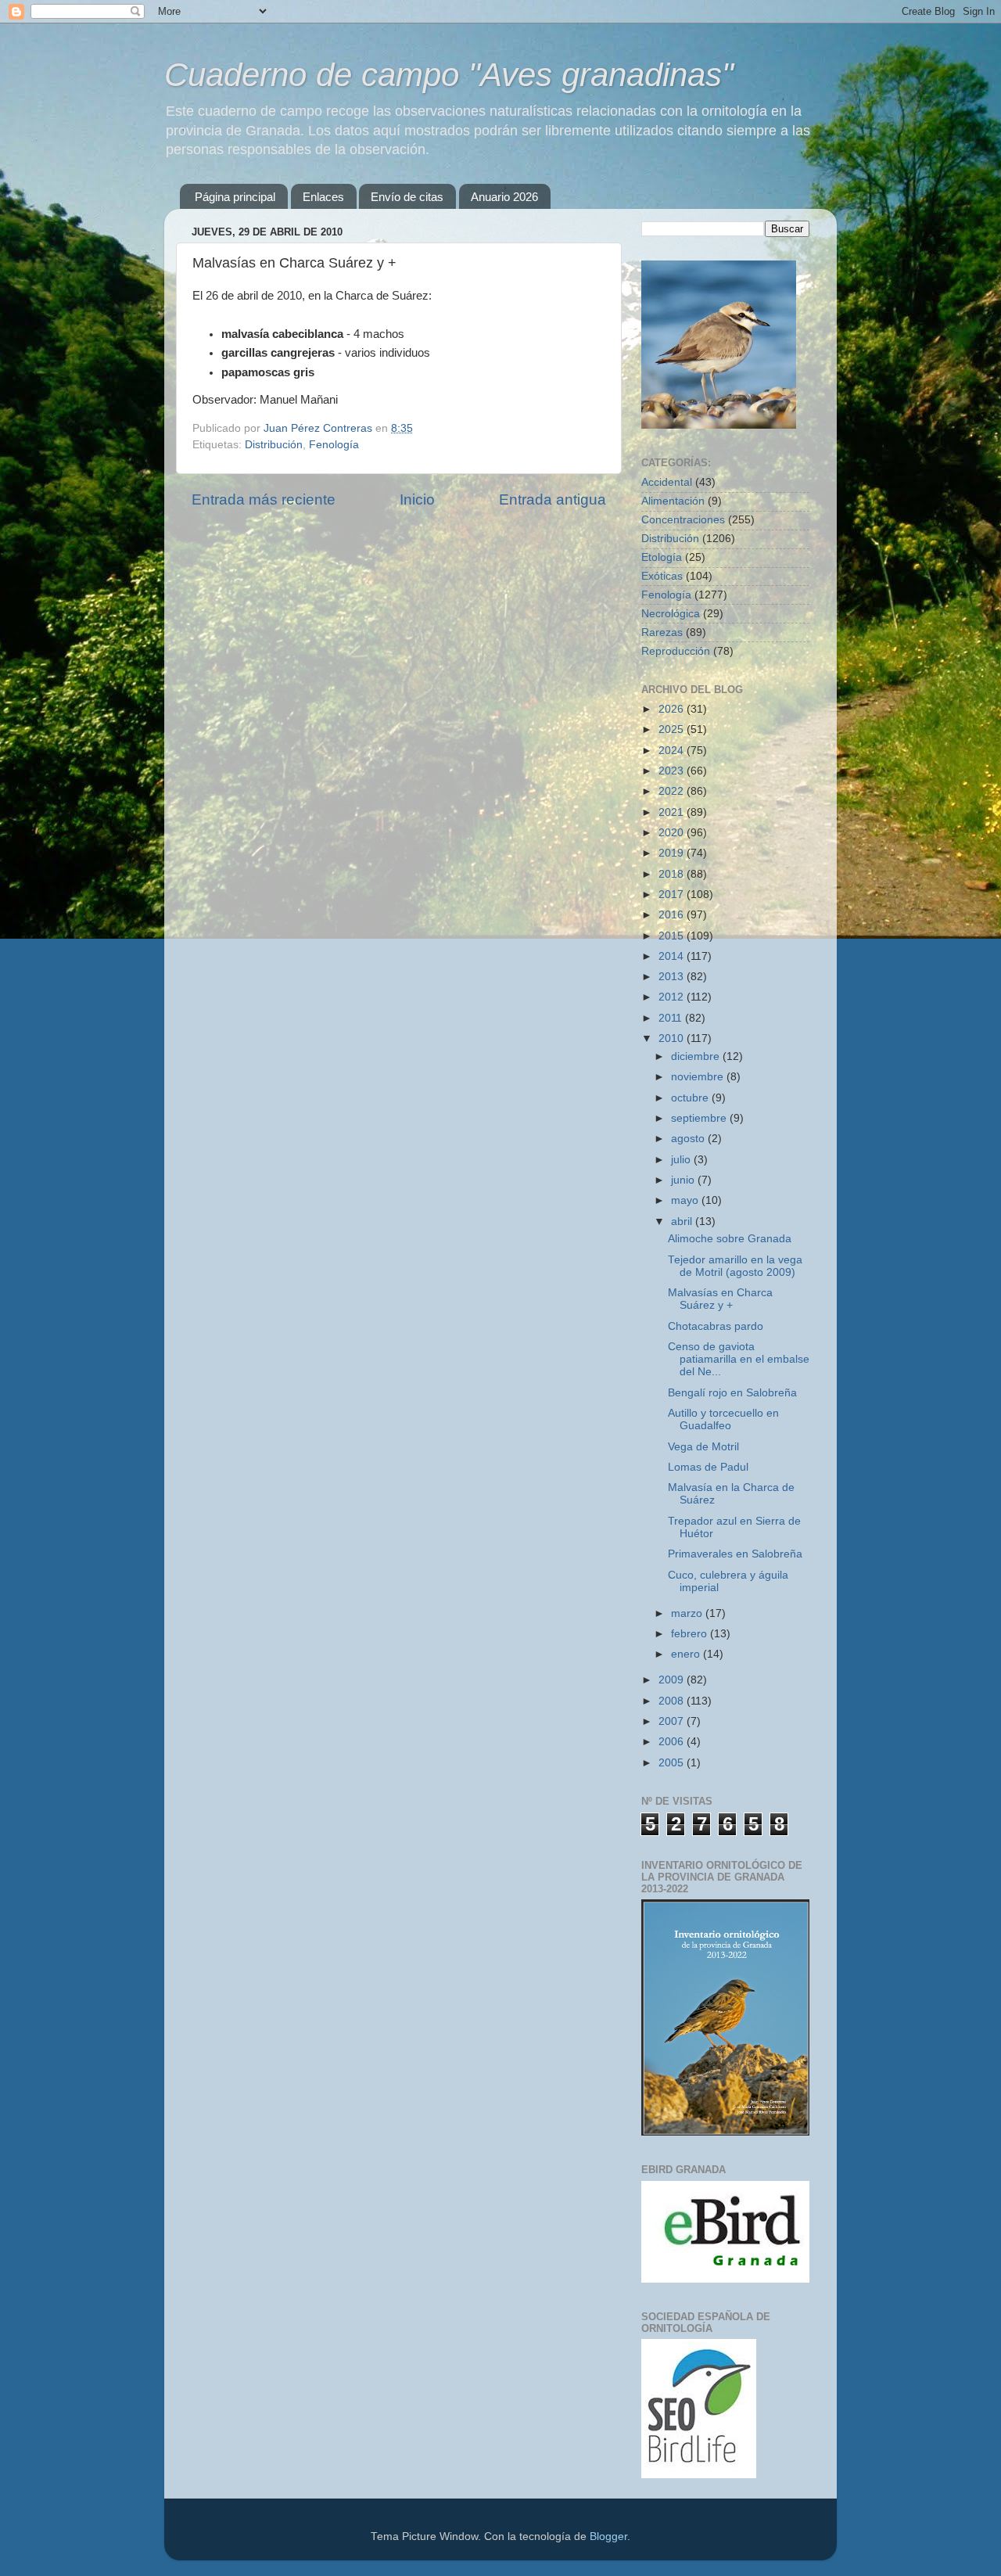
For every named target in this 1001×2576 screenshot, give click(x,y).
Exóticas (662, 576)
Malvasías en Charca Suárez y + (720, 1299)
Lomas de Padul (708, 1467)
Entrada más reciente (264, 499)
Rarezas (662, 632)
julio (682, 1160)
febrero (691, 1634)
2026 (673, 709)
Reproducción (676, 651)
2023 (673, 771)
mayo (686, 1200)
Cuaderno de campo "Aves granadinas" (449, 75)
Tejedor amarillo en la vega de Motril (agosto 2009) (735, 1266)
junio (684, 1180)
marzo (688, 1613)
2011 (672, 1018)
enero (687, 1654)
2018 (673, 874)
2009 (673, 1680)
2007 (673, 1721)
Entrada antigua (553, 499)
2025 (673, 729)
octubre (691, 1098)
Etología (662, 557)
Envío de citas (407, 197)
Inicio (417, 499)
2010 (673, 1038)
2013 (673, 977)
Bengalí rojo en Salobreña (732, 1393)
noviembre (699, 1077)
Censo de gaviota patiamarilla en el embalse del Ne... (739, 1359)
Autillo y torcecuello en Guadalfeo (723, 1419)
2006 (673, 1742)
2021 (673, 812)
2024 (673, 751)
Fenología (334, 445)
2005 (673, 1763)
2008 (673, 1701)
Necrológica (671, 614)
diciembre (697, 1056)
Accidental (667, 482)
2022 (673, 791)
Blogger (608, 2536)
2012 (673, 997)
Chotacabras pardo (716, 1326)
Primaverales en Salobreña (735, 1554)
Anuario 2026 (504, 197)
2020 (673, 833)
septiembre (700, 1118)
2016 (673, 915)
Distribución (274, 445)
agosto (689, 1139)
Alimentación (673, 501)
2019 (673, 853)
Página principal (235, 197)
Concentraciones (683, 520)
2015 (673, 936)
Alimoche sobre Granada (730, 1239)
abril (683, 1222)
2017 (673, 895)
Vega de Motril (703, 1447)
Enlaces (323, 197)
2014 (673, 956)
